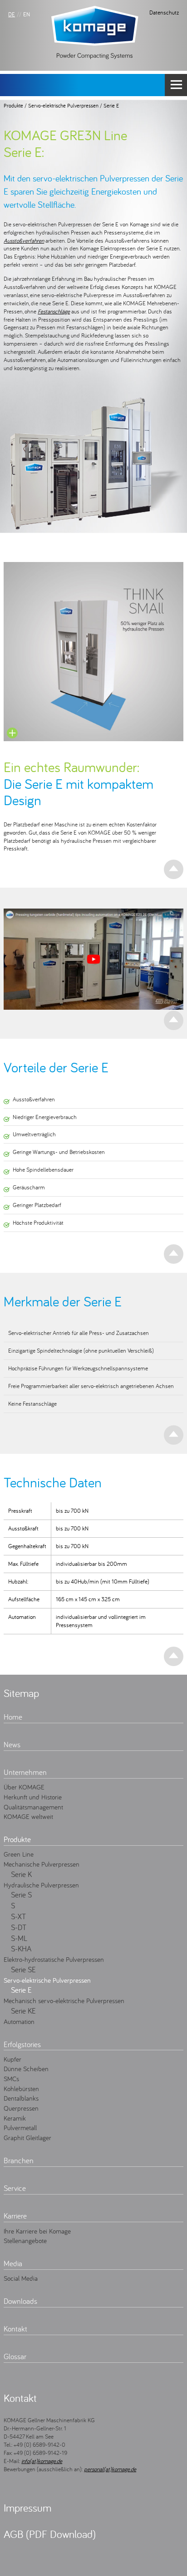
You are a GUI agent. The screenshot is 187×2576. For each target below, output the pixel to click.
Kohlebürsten (21, 2088)
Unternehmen (25, 1772)
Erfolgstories (22, 2044)
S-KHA (21, 1949)
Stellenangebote (25, 2240)
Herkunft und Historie (33, 1797)
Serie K (21, 1874)
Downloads (20, 2301)
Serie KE (23, 2011)
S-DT (19, 1927)
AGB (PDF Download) (50, 2534)
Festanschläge (54, 311)
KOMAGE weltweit (28, 1816)
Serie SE (23, 1970)
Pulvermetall (20, 2127)
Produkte (13, 105)
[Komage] (95, 32)
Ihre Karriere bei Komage (37, 2231)
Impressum (27, 2508)
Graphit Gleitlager (27, 2137)
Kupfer (12, 2059)
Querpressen (21, 2108)
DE (12, 14)
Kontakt (15, 2329)
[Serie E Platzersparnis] (93, 652)
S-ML (19, 1938)
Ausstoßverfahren (24, 240)
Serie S (21, 1895)
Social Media (21, 2278)
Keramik (15, 2118)
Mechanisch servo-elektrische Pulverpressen (64, 2000)
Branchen (19, 2161)
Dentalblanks (21, 2098)
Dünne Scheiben (26, 2068)
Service (15, 2188)
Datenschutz (164, 12)
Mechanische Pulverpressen (42, 1864)
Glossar (15, 2356)
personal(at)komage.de (110, 2469)
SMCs (11, 2078)
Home (13, 1717)
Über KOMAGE (24, 1787)
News (12, 1745)
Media (13, 2263)
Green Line (19, 1854)
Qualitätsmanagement (33, 1807)
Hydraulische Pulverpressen (41, 1885)
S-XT (18, 1916)
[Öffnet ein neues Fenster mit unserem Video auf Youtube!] (93, 959)
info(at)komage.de (42, 2461)
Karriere (15, 2216)
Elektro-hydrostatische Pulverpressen (54, 1959)
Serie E (111, 105)
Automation (19, 2021)
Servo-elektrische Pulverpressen (63, 105)
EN (27, 14)
